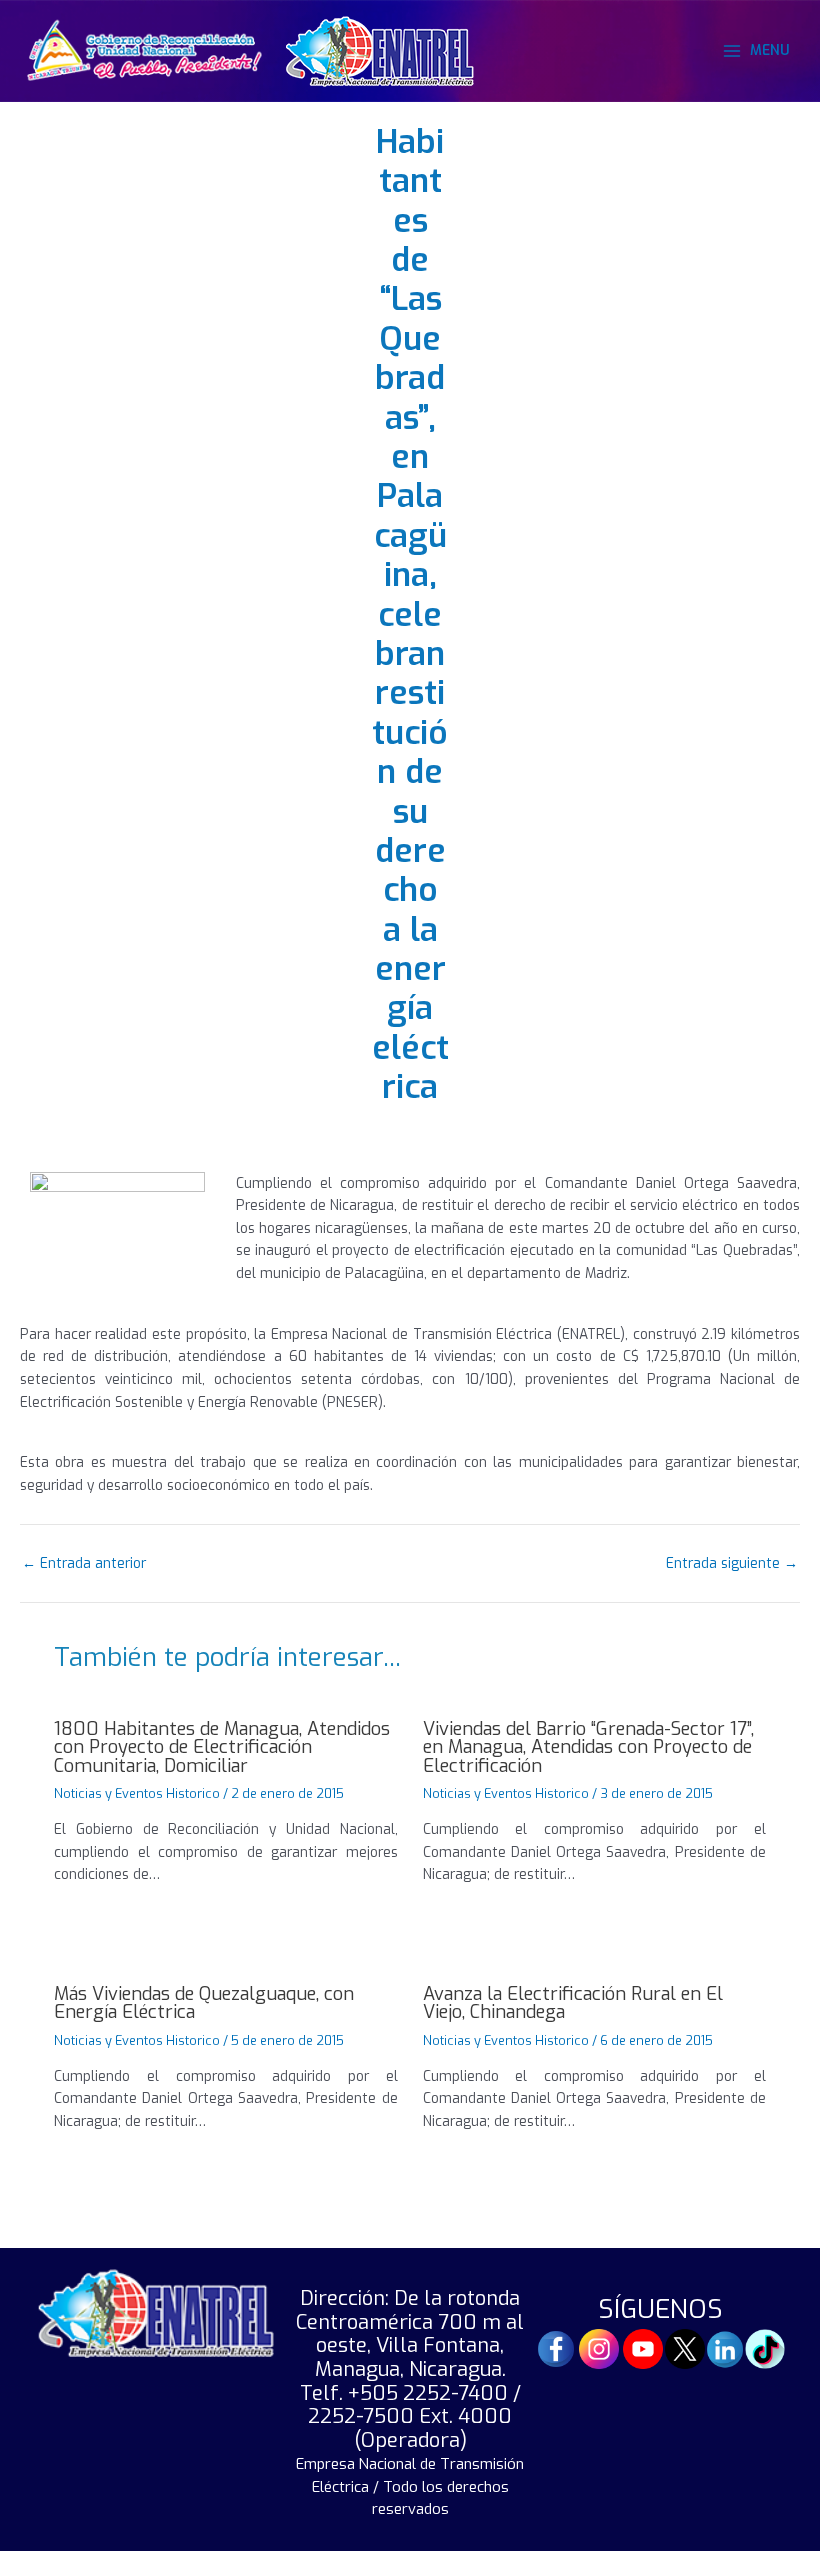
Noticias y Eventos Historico (137, 1793)
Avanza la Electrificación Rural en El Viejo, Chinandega (573, 2003)
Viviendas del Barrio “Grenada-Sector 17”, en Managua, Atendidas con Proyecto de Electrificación (588, 1747)
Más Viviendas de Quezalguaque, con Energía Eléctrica (204, 2003)
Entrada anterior (84, 1564)
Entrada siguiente (732, 1564)
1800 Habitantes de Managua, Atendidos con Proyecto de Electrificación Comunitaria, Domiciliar (222, 1747)
